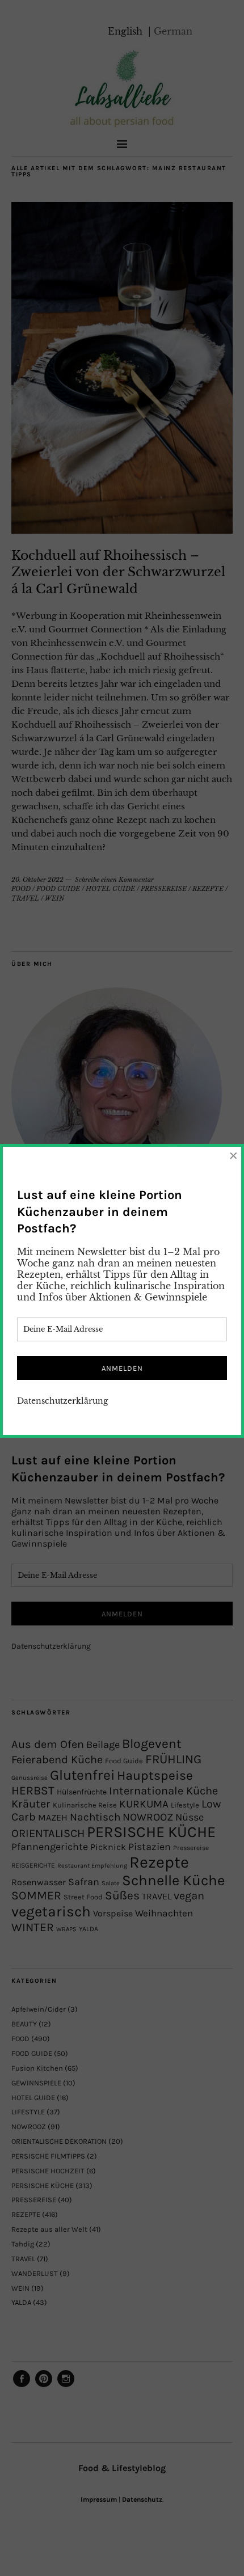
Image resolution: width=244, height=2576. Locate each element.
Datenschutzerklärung (62, 1401)
